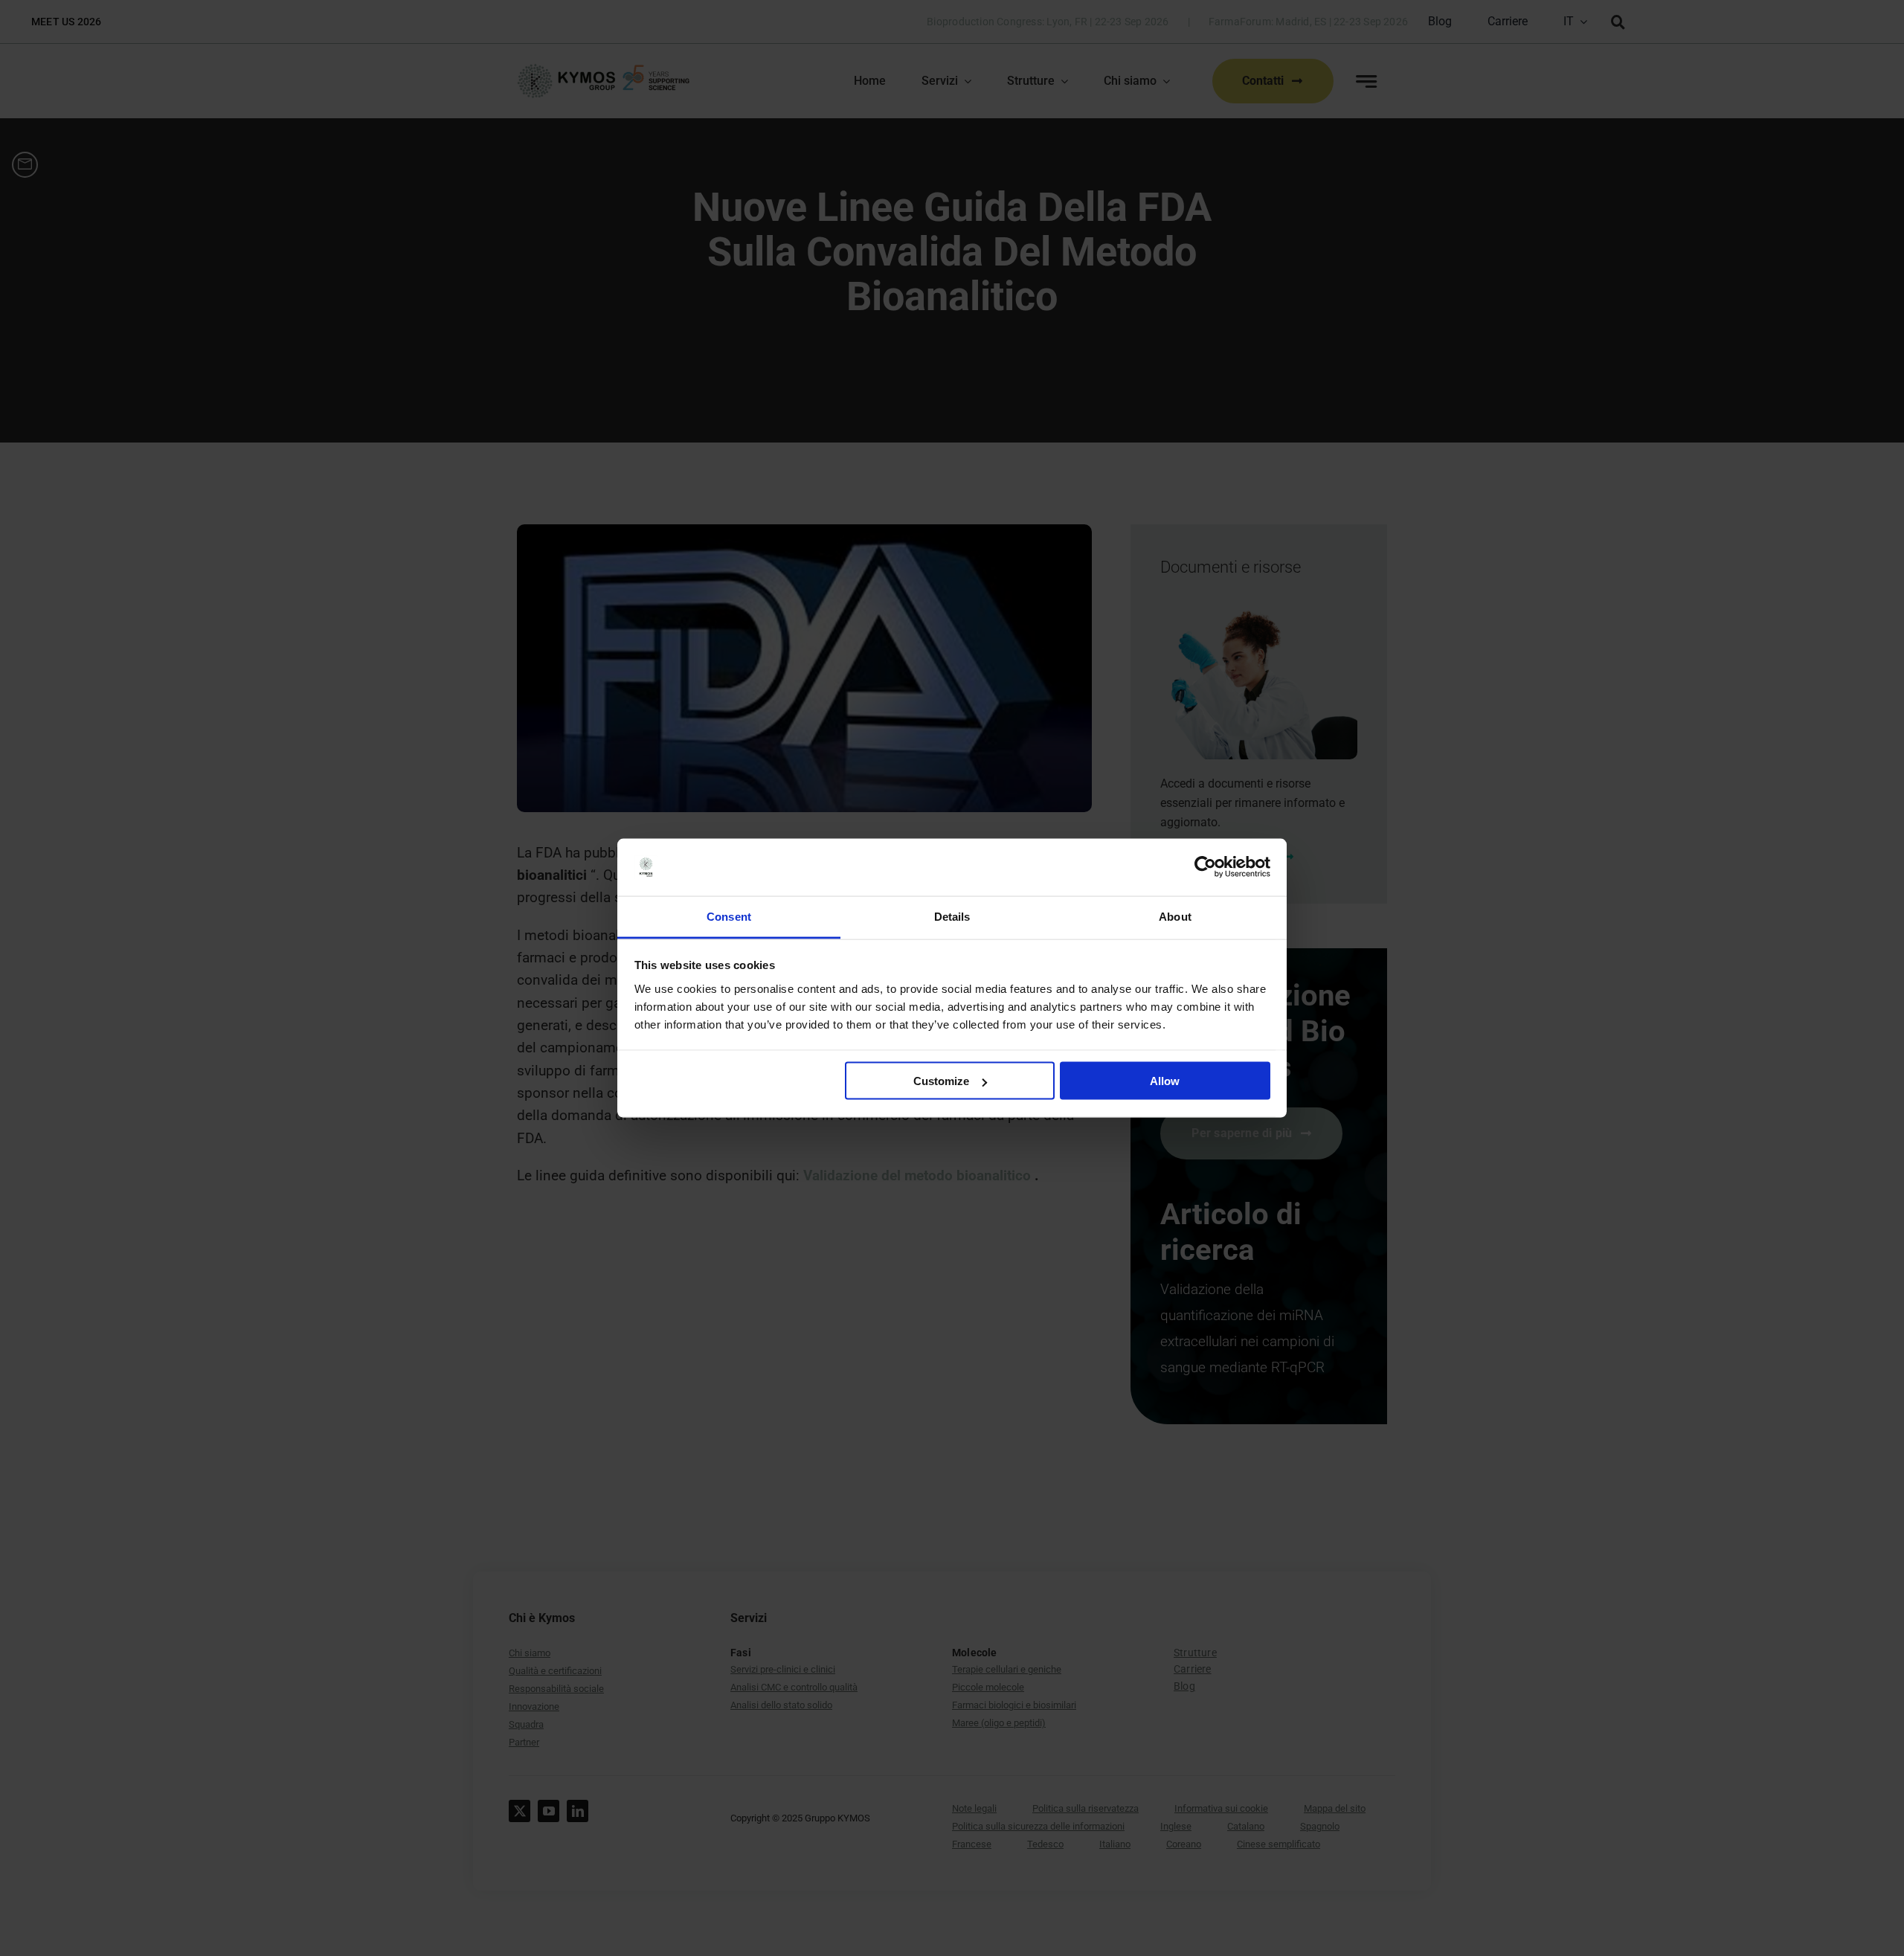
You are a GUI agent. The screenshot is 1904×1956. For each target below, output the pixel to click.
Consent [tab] (729, 916)
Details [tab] (952, 916)
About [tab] (1175, 916)
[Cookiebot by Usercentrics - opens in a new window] (1205, 867)
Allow (1165, 1081)
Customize (941, 1081)
